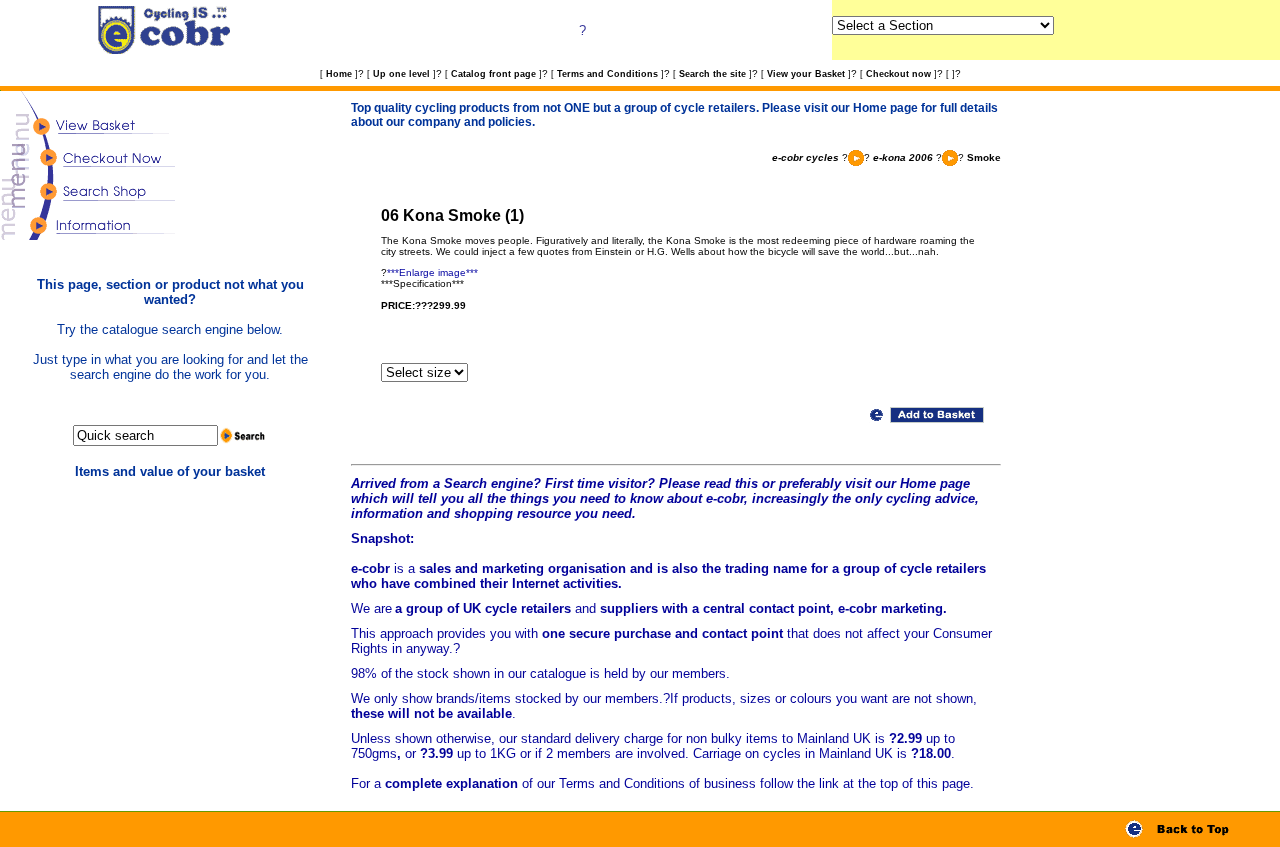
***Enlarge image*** (432, 272)
